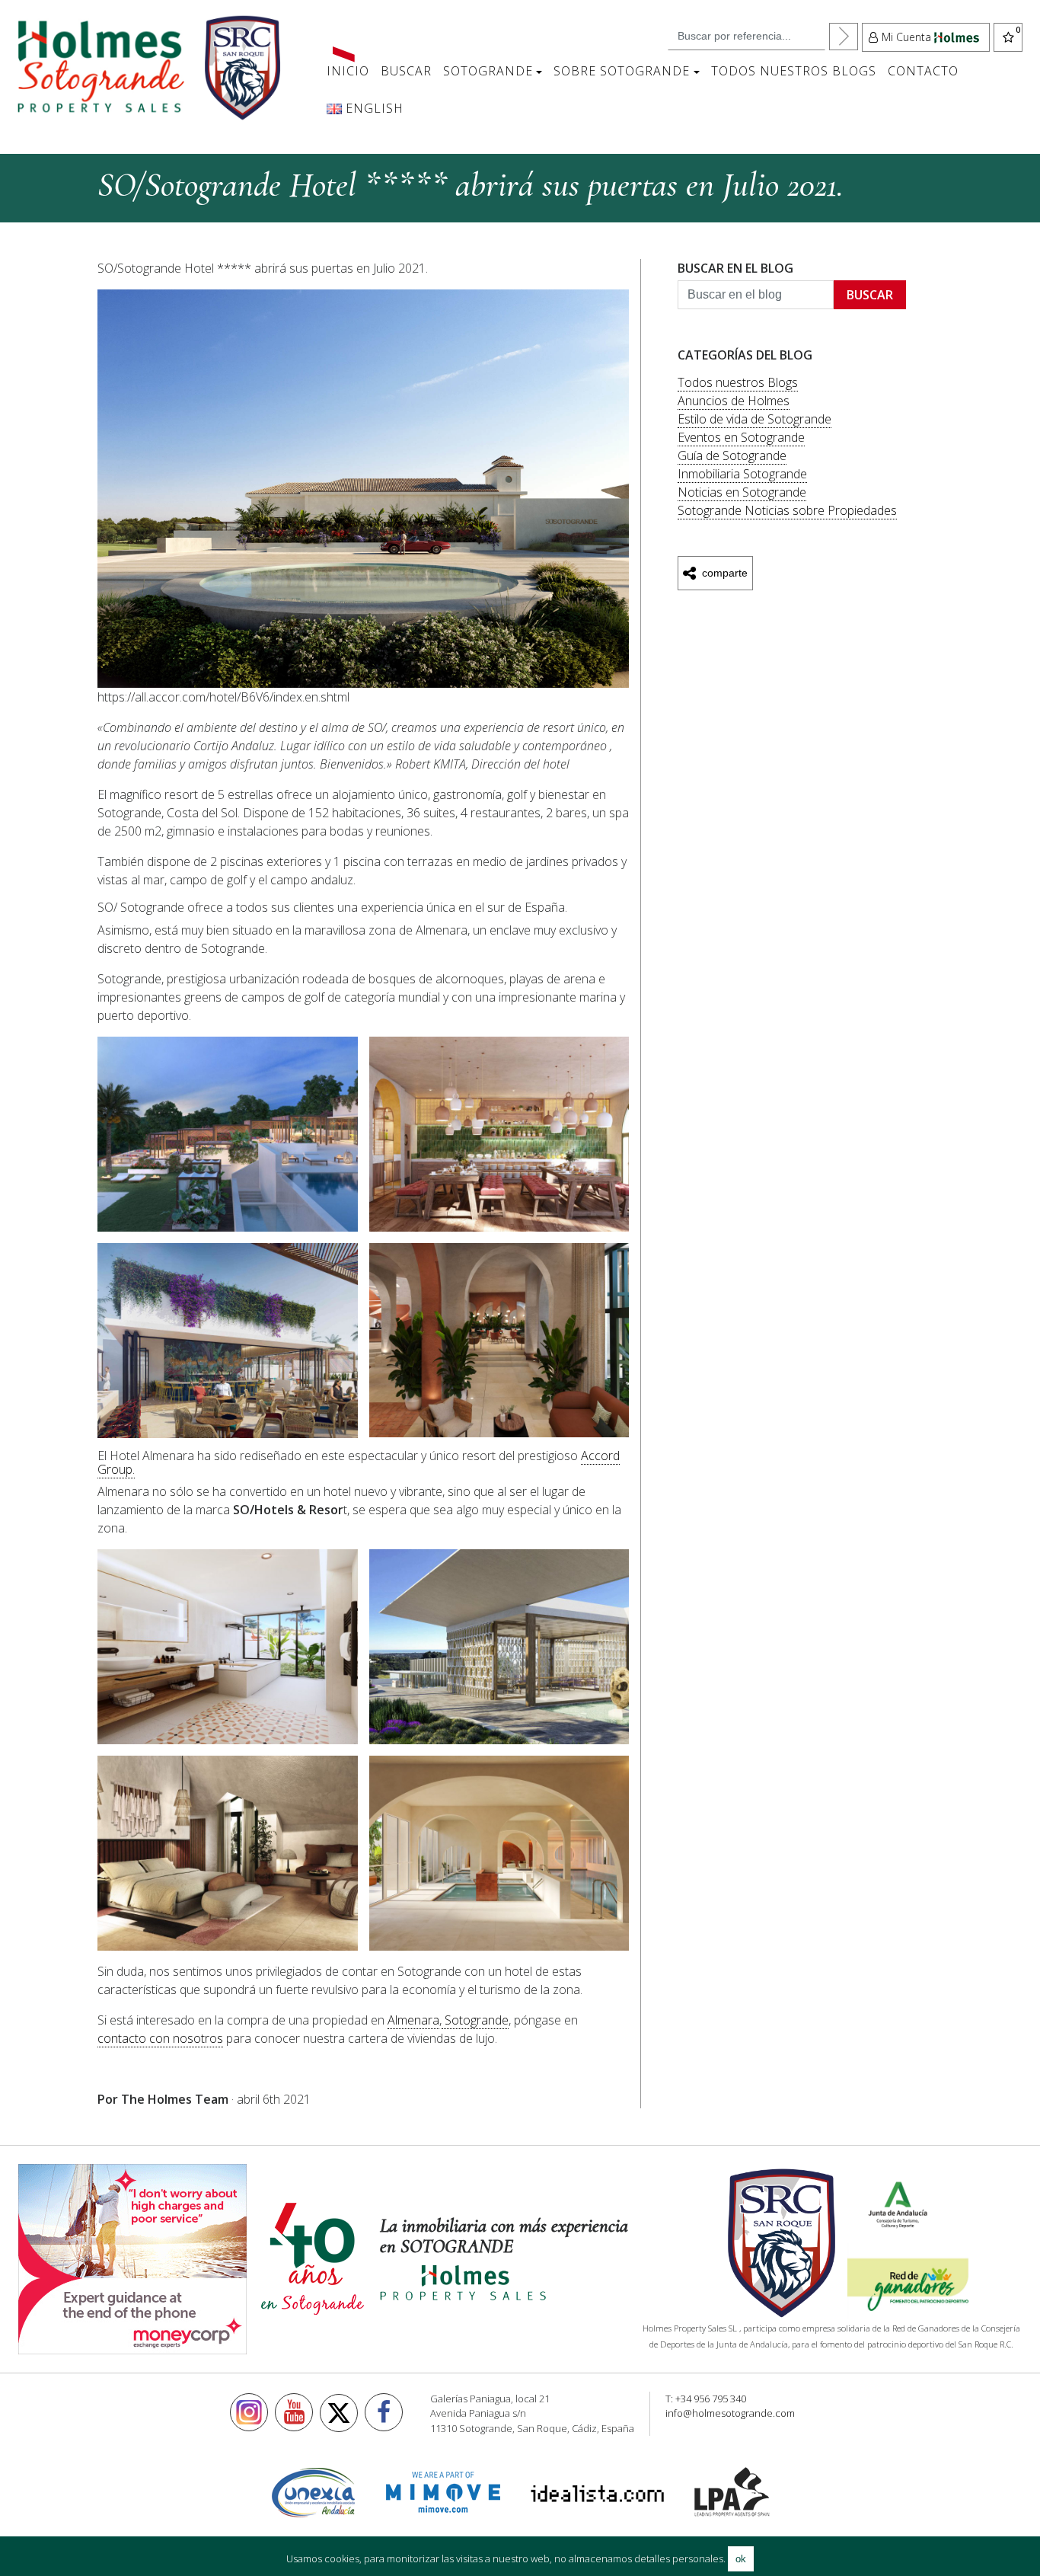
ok (741, 2559)
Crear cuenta (338, 263)
